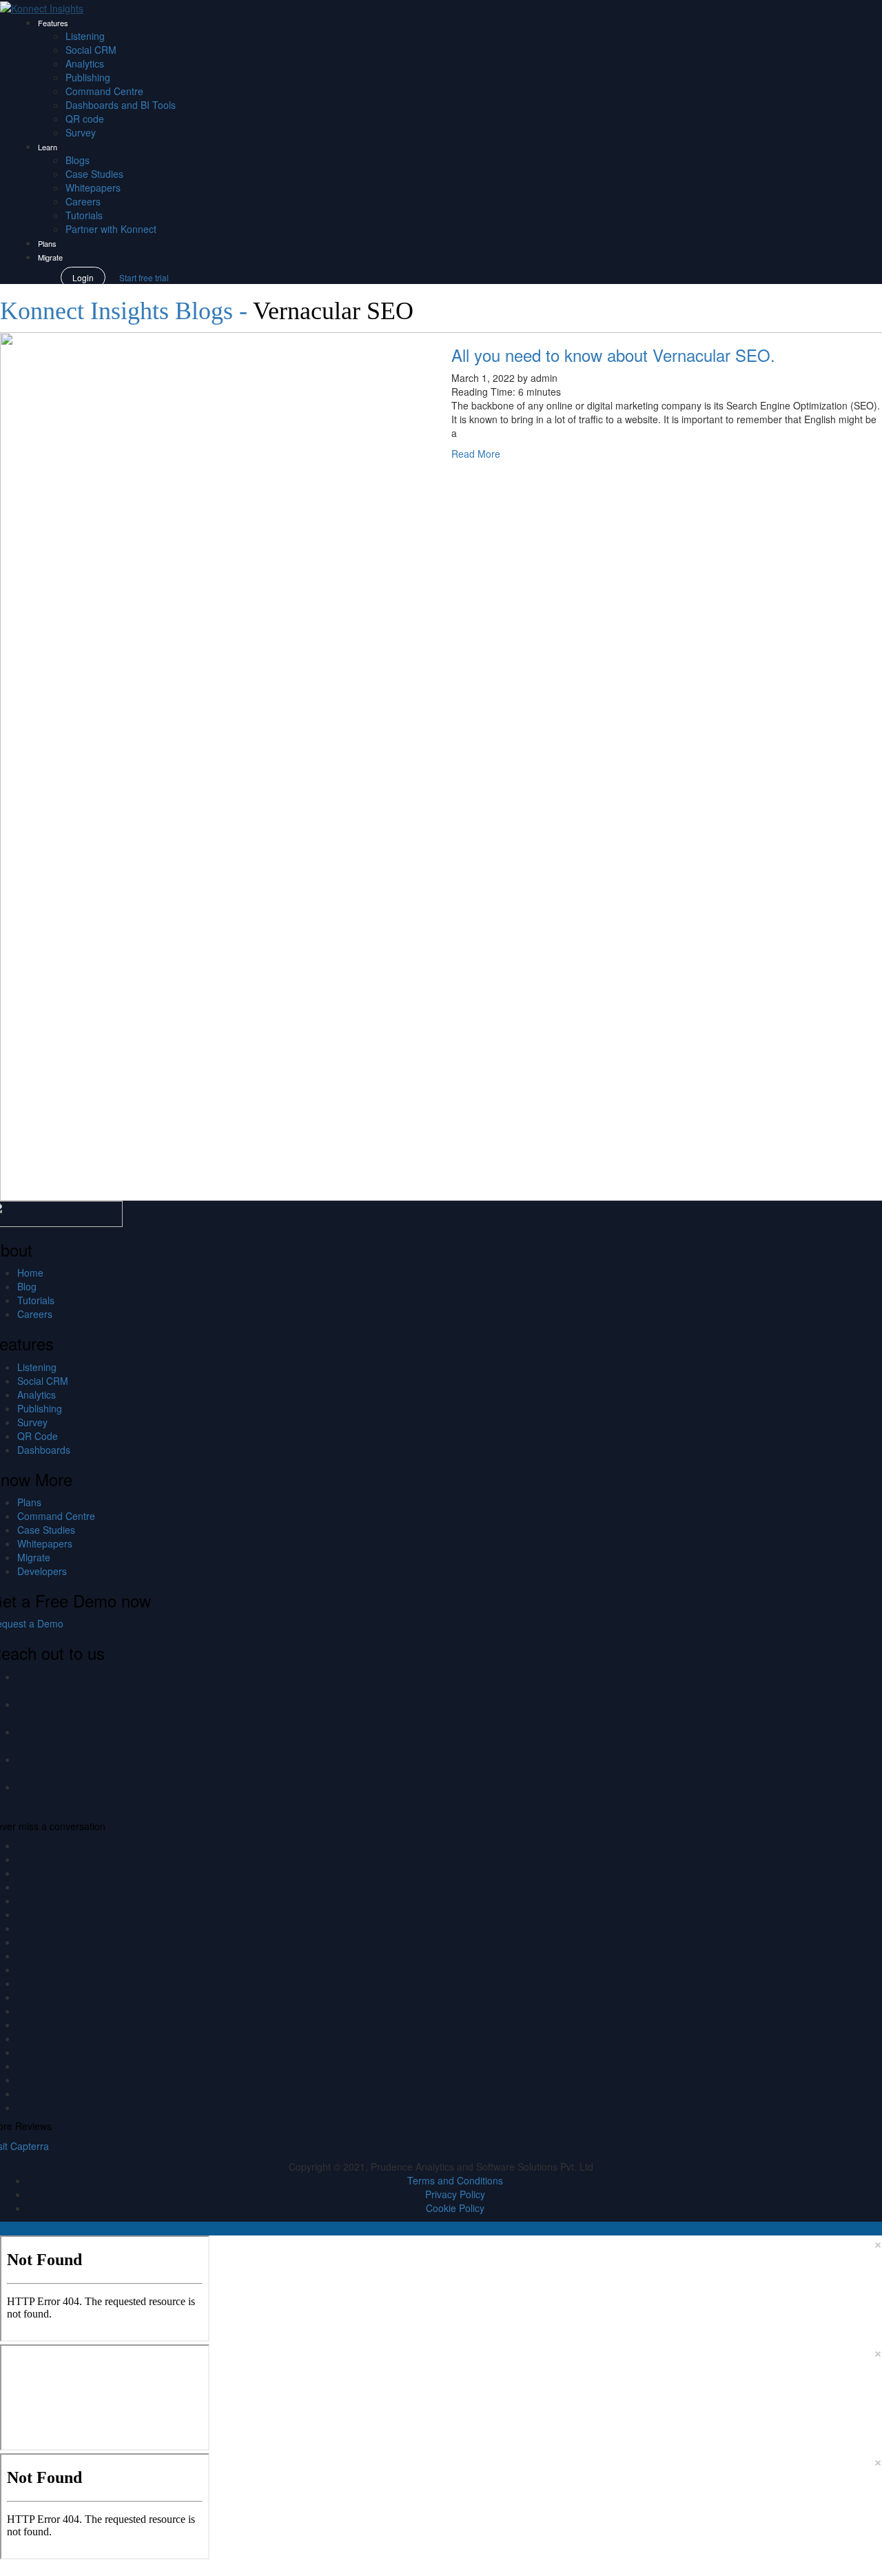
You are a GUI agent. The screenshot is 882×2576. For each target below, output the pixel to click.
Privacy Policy (455, 2194)
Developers (42, 1571)
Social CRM (91, 50)
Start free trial (144, 277)
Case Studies (94, 174)
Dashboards (44, 1450)
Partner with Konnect (111, 229)
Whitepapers (93, 187)
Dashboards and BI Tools (121, 105)
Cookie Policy (455, 2208)
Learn (48, 147)
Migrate (50, 257)
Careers (83, 201)
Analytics (85, 63)
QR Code (38, 1436)
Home (30, 1272)
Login (83, 277)
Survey (81, 132)
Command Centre (104, 91)
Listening (85, 36)
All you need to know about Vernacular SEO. (613, 355)
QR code (85, 119)
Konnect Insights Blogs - (126, 311)
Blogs (78, 160)
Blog (27, 1286)
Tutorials (84, 215)
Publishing (88, 77)
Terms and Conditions (455, 2180)
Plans (47, 243)
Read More (476, 454)
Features (53, 23)
